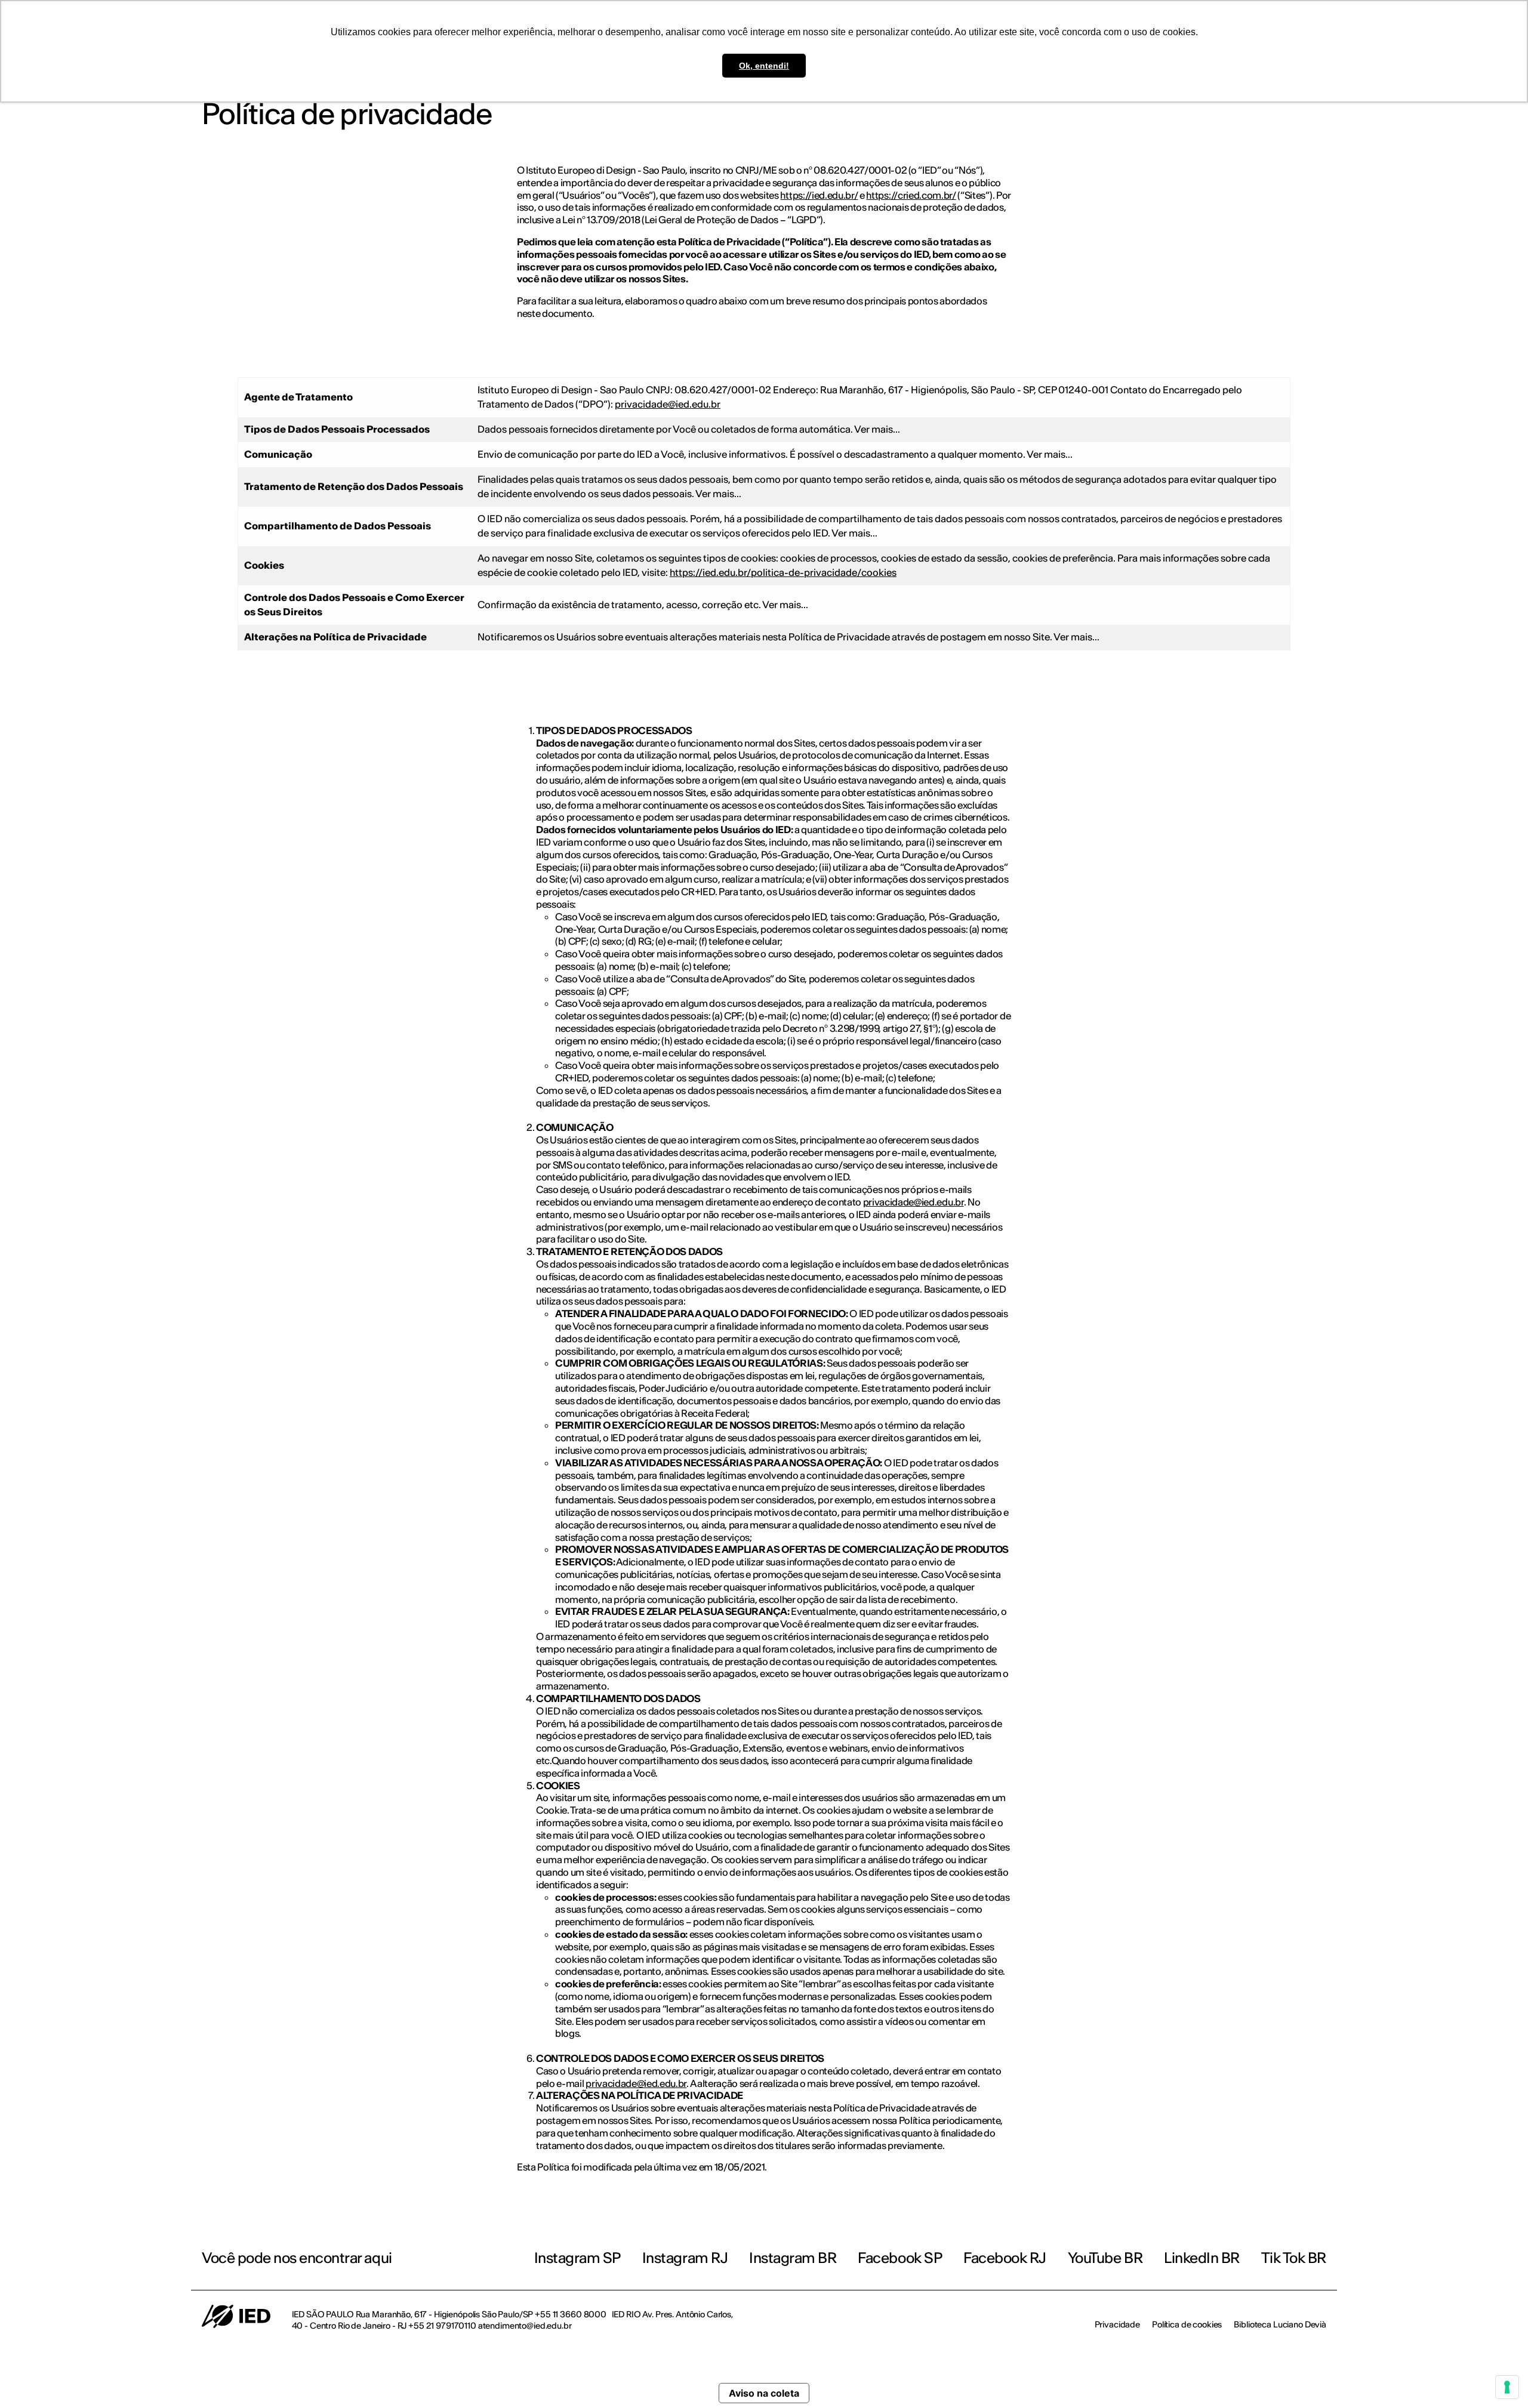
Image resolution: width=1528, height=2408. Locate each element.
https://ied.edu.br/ (819, 195)
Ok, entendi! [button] (764, 66)
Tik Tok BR (1294, 2258)
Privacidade (1117, 2324)
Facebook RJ (1005, 2258)
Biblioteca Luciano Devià (1280, 2324)
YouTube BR (1105, 2258)
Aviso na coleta (764, 2393)
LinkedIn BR (1202, 2258)
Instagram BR (793, 2258)
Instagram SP (577, 2258)
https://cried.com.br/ (911, 195)
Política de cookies (1187, 2324)
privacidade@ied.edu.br (668, 404)
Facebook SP (900, 2258)
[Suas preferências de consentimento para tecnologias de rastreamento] (1507, 2387)
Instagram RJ (685, 2258)
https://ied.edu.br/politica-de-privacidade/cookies (783, 572)
